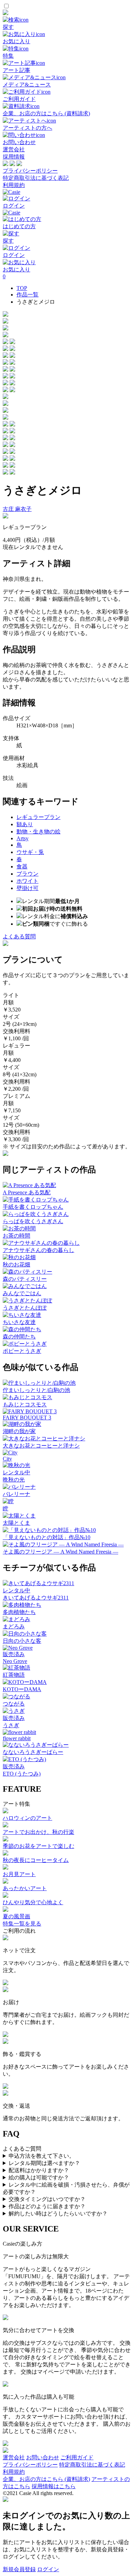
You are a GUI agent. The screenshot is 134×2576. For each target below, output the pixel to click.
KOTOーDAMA (22, 1689)
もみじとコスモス (25, 1404)
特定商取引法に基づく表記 (36, 178)
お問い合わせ (43, 2457)
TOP (22, 288)
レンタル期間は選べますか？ (44, 2163)
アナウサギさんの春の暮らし (38, 1250)
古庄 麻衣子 (17, 509)
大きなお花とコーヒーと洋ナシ (41, 1446)
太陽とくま (16, 1523)
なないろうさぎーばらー (33, 1752)
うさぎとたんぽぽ (25, 1308)
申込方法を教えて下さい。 (42, 2156)
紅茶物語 (14, 1675)
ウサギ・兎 (30, 852)
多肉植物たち (19, 1612)
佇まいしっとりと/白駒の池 (36, 1390)
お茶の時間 (16, 1236)
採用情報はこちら (54, 2486)
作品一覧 (27, 295)
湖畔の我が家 (19, 1431)
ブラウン (27, 874)
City (7, 1459)
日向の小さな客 (22, 1641)
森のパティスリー (25, 1279)
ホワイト (27, 881)
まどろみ (14, 1626)
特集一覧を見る (22, 1924)
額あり (25, 824)
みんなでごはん (22, 1293)
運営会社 (14, 149)
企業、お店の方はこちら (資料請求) (46, 2479)
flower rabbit (17, 1738)
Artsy (23, 838)
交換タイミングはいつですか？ (47, 2199)
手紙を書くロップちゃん (33, 1207)
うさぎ (11, 1725)
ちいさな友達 (19, 1322)
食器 (22, 867)
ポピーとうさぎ (22, 1351)
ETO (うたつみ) (22, 1774)
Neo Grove (15, 1661)
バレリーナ (16, 1494)
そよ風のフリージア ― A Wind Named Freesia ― (60, 1552)
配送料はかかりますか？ (39, 2170)
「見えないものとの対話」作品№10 (47, 1537)
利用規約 (14, 185)
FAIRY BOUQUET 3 (27, 1418)
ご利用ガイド (77, 2457)
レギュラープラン (38, 817)
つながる (14, 1704)
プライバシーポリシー (30, 171)
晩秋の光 (14, 1480)
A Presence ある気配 (27, 1192)
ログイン (48, 2569)
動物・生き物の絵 (38, 832)
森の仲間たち (19, 1337)
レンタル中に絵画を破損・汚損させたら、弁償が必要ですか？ (66, 2188)
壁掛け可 (27, 888)
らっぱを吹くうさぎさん (33, 1221)
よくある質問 (19, 936)
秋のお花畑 (16, 1264)
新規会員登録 (19, 2569)
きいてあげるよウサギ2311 (36, 1598)
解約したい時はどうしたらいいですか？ (58, 2214)
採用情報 (14, 157)
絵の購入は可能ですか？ (39, 2177)
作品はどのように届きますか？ (47, 2206)
